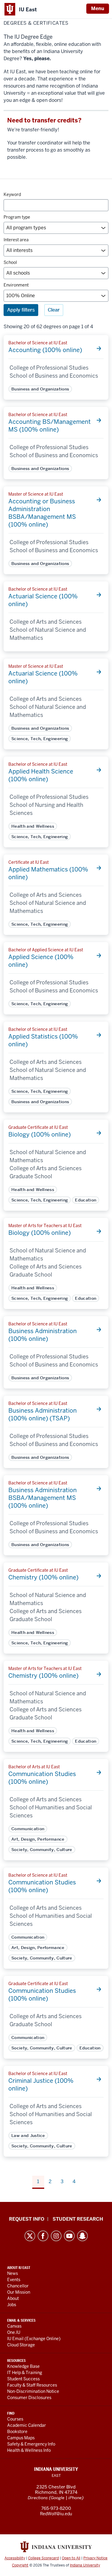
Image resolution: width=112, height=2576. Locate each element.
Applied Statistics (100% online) (43, 1040)
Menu (98, 8)
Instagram (56, 2236)
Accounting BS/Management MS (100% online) (50, 426)
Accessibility (15, 2558)
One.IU (14, 2332)
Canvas (14, 2326)
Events (14, 2280)
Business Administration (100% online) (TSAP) (43, 1414)
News (13, 2273)
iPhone (75, 2498)
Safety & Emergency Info (31, 2444)
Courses (15, 2419)
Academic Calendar (27, 2425)
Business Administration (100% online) (43, 1335)
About (13, 2298)
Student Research (78, 2219)
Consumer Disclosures (29, 2398)
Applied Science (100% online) (41, 961)
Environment (16, 285)
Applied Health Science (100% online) (41, 775)
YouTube (69, 2236)
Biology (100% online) (40, 1134)
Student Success (23, 2379)
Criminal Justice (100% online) (41, 2085)
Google (58, 2498)
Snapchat (82, 2236)
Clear (54, 310)
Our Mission (19, 2292)
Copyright (20, 2565)
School (10, 262)
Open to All (71, 2558)
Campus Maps (21, 2438)
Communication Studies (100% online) (42, 1778)
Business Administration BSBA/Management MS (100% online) (43, 1498)
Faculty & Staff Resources (32, 2385)
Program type (17, 217)
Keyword (12, 194)
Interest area (16, 240)
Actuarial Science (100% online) (43, 600)
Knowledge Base (23, 2366)
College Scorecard (43, 2558)
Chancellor (18, 2286)
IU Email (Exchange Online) (34, 2339)
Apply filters (21, 310)
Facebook (43, 2236)
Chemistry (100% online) (43, 1577)
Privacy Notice (95, 2558)
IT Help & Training (25, 2373)
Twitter (30, 2236)
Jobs (12, 2305)
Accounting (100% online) (45, 350)
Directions (38, 2498)
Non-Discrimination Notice (33, 2391)
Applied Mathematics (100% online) (48, 873)
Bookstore (17, 2432)
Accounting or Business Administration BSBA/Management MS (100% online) (42, 513)
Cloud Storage (21, 2345)
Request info (27, 2219)
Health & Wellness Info (29, 2450)
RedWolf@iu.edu (56, 2514)
